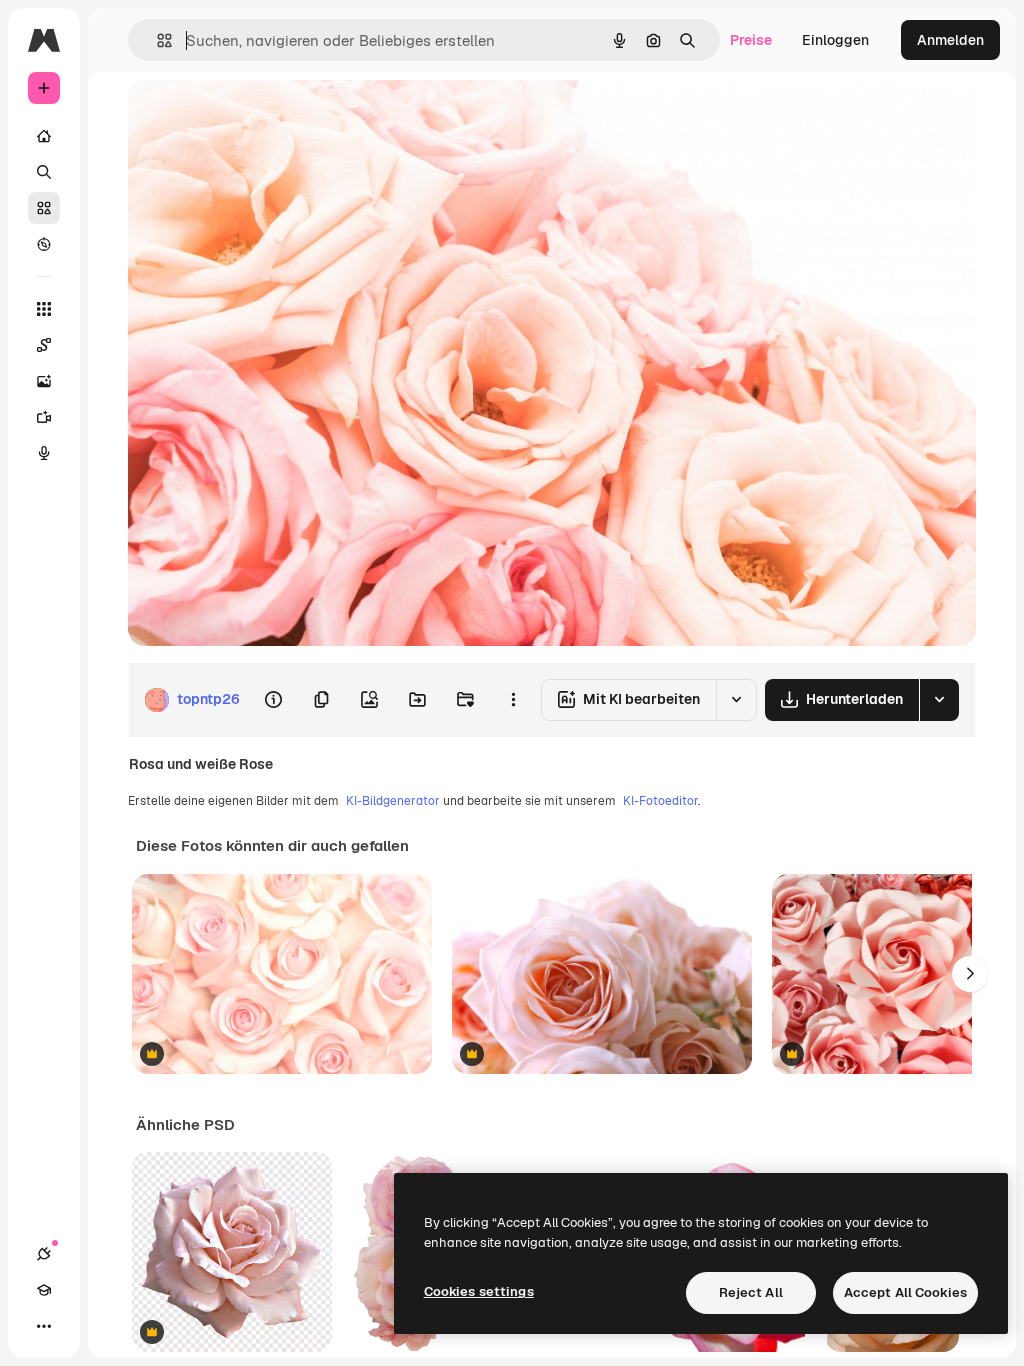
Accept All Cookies (905, 1292)
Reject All (751, 1292)
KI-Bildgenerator (393, 801)
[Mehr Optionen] (513, 700)
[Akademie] (44, 1290)
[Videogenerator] (44, 417)
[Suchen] (44, 172)
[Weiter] (970, 974)
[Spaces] (44, 345)
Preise (751, 40)
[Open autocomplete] (156, 40)
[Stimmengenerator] (44, 453)
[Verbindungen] (44, 1254)
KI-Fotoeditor (660, 801)
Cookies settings (479, 1291)
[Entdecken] (44, 244)
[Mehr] (44, 1326)
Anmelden (950, 40)
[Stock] (44, 208)
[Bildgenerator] (44, 381)
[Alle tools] (44, 309)
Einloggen (835, 40)
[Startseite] (44, 136)
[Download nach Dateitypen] (939, 700)
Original (256, 117)
